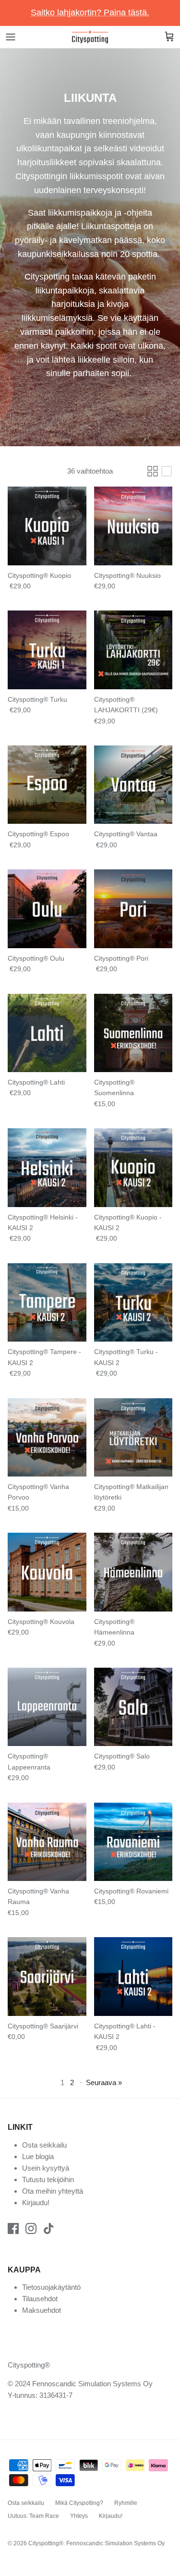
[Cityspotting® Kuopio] (47, 526)
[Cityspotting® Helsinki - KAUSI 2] (47, 1168)
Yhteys (79, 2516)
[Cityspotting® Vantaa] (133, 785)
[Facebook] (13, 2228)
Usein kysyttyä (46, 2168)
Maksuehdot (42, 2310)
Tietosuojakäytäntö (51, 2287)
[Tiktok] (49, 2228)
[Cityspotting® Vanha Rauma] (47, 1842)
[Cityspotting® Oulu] (47, 909)
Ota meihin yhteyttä (53, 2191)
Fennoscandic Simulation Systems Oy (115, 2543)
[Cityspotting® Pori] (133, 909)
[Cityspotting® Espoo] (47, 785)
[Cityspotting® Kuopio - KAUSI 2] (133, 1168)
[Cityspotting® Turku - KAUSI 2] (133, 1303)
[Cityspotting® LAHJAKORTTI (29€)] (133, 650)
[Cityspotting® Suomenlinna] (133, 1033)
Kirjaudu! (36, 2203)
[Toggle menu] (11, 37)
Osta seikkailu (44, 2145)
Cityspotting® (46, 2543)
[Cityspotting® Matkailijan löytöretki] (133, 1438)
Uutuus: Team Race (33, 2516)
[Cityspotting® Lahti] (47, 1033)
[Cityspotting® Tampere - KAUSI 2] (47, 1303)
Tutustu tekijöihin (48, 2179)
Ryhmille (126, 2503)
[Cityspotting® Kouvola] (47, 1572)
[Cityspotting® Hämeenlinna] (133, 1572)
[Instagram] (31, 2228)
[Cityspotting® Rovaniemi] (133, 1842)
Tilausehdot (40, 2299)
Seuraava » (104, 2082)
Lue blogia (38, 2156)
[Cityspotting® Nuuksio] (133, 526)
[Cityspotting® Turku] (47, 650)
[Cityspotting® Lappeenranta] (47, 1707)
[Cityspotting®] (90, 37)
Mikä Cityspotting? (79, 2503)
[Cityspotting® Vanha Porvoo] (47, 1438)
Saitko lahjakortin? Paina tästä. (90, 12)
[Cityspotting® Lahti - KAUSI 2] (133, 1977)
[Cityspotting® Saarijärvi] (47, 1977)
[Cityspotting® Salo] (133, 1707)
